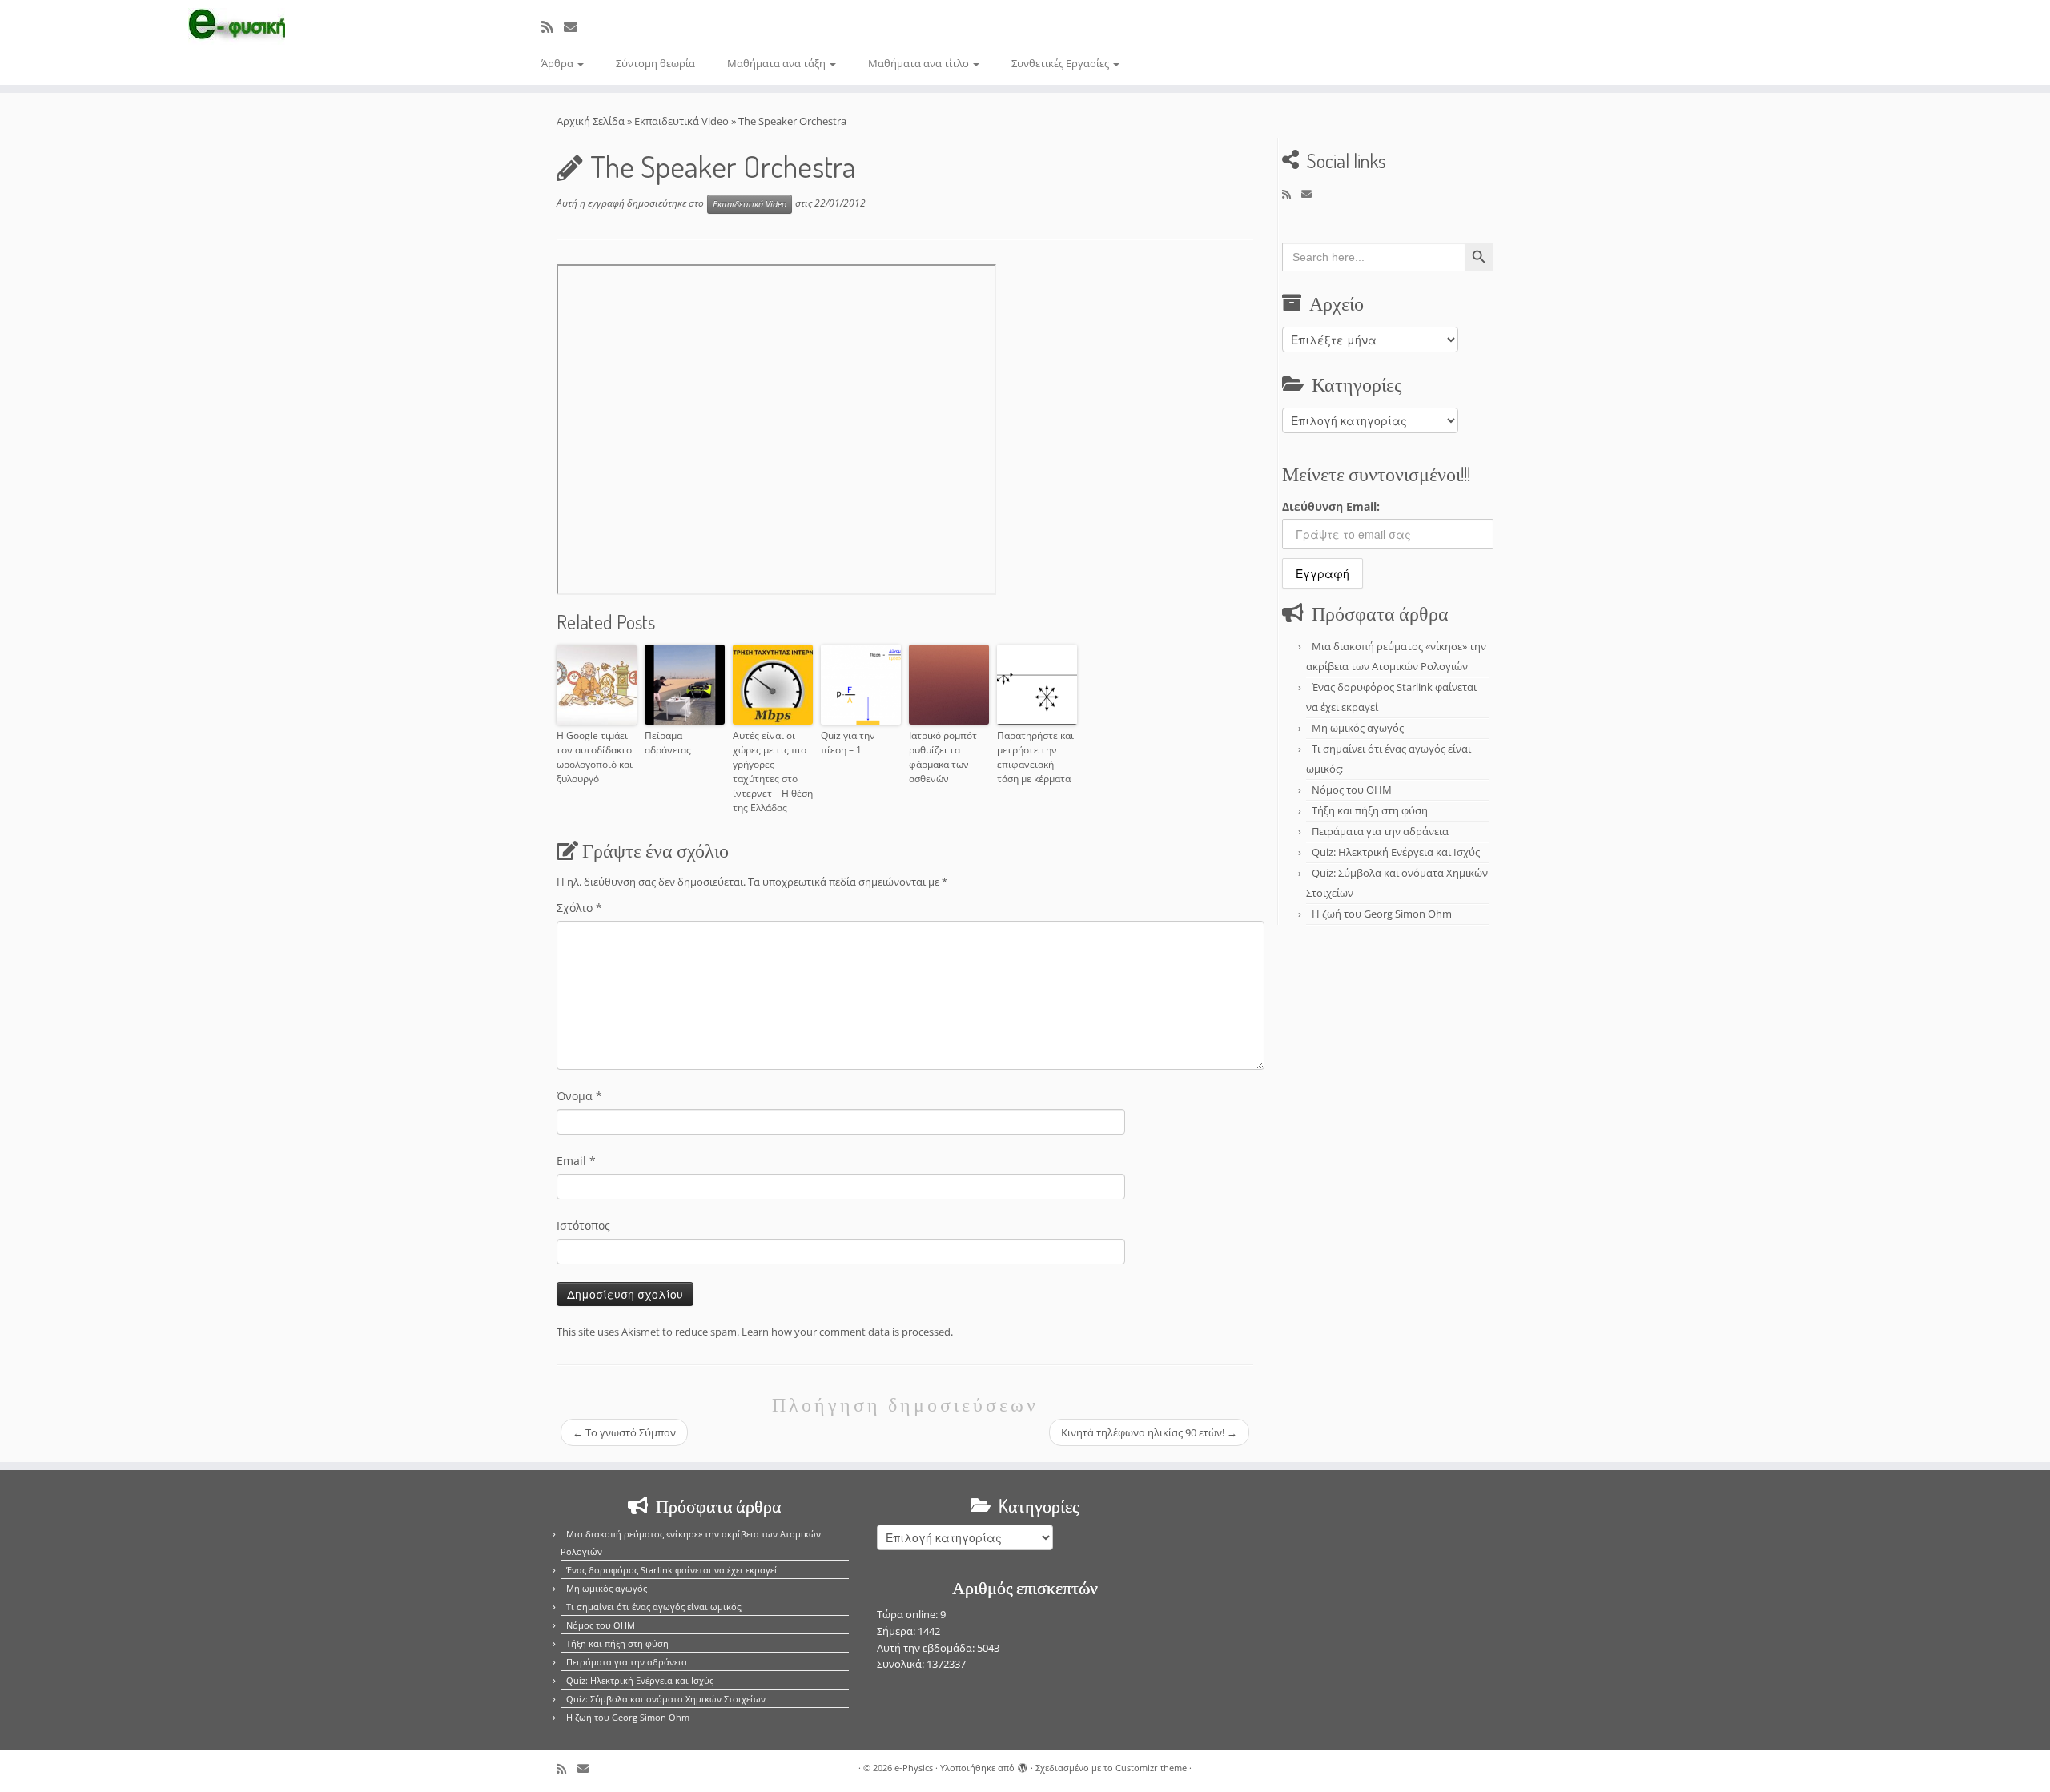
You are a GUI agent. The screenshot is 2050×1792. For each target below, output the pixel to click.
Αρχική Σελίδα (592, 121)
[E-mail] (576, 27)
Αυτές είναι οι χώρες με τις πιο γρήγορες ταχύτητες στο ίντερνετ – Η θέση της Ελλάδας (773, 771)
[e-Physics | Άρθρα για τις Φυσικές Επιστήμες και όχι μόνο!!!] (237, 26)
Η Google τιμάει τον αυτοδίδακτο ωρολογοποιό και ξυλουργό (595, 757)
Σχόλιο (579, 908)
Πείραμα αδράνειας (668, 743)
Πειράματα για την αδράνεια (1380, 831)
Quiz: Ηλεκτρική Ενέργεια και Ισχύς (1396, 852)
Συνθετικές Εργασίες (1061, 63)
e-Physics (914, 1768)
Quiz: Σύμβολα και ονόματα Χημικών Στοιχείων (666, 1699)
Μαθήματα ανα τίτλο (920, 63)
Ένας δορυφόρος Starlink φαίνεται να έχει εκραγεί (672, 1570)
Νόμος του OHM (1352, 790)
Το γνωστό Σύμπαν (624, 1432)
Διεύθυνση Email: (1331, 506)
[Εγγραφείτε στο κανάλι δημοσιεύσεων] (553, 27)
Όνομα (579, 1096)
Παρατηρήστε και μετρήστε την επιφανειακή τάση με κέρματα (1035, 757)
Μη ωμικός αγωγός (1358, 728)
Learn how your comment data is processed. (847, 1332)
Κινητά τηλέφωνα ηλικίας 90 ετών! (1149, 1432)
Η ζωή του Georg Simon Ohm (1382, 914)
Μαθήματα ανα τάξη (778, 63)
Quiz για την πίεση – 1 (848, 743)
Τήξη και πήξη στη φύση (1370, 810)
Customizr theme (1151, 1768)
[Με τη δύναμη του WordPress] (1023, 1765)
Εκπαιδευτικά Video (681, 121)
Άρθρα (559, 63)
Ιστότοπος (583, 1225)
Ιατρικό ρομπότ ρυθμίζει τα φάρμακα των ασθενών (943, 757)
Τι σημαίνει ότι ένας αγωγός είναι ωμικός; (655, 1607)
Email (576, 1161)
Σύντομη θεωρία (655, 63)
